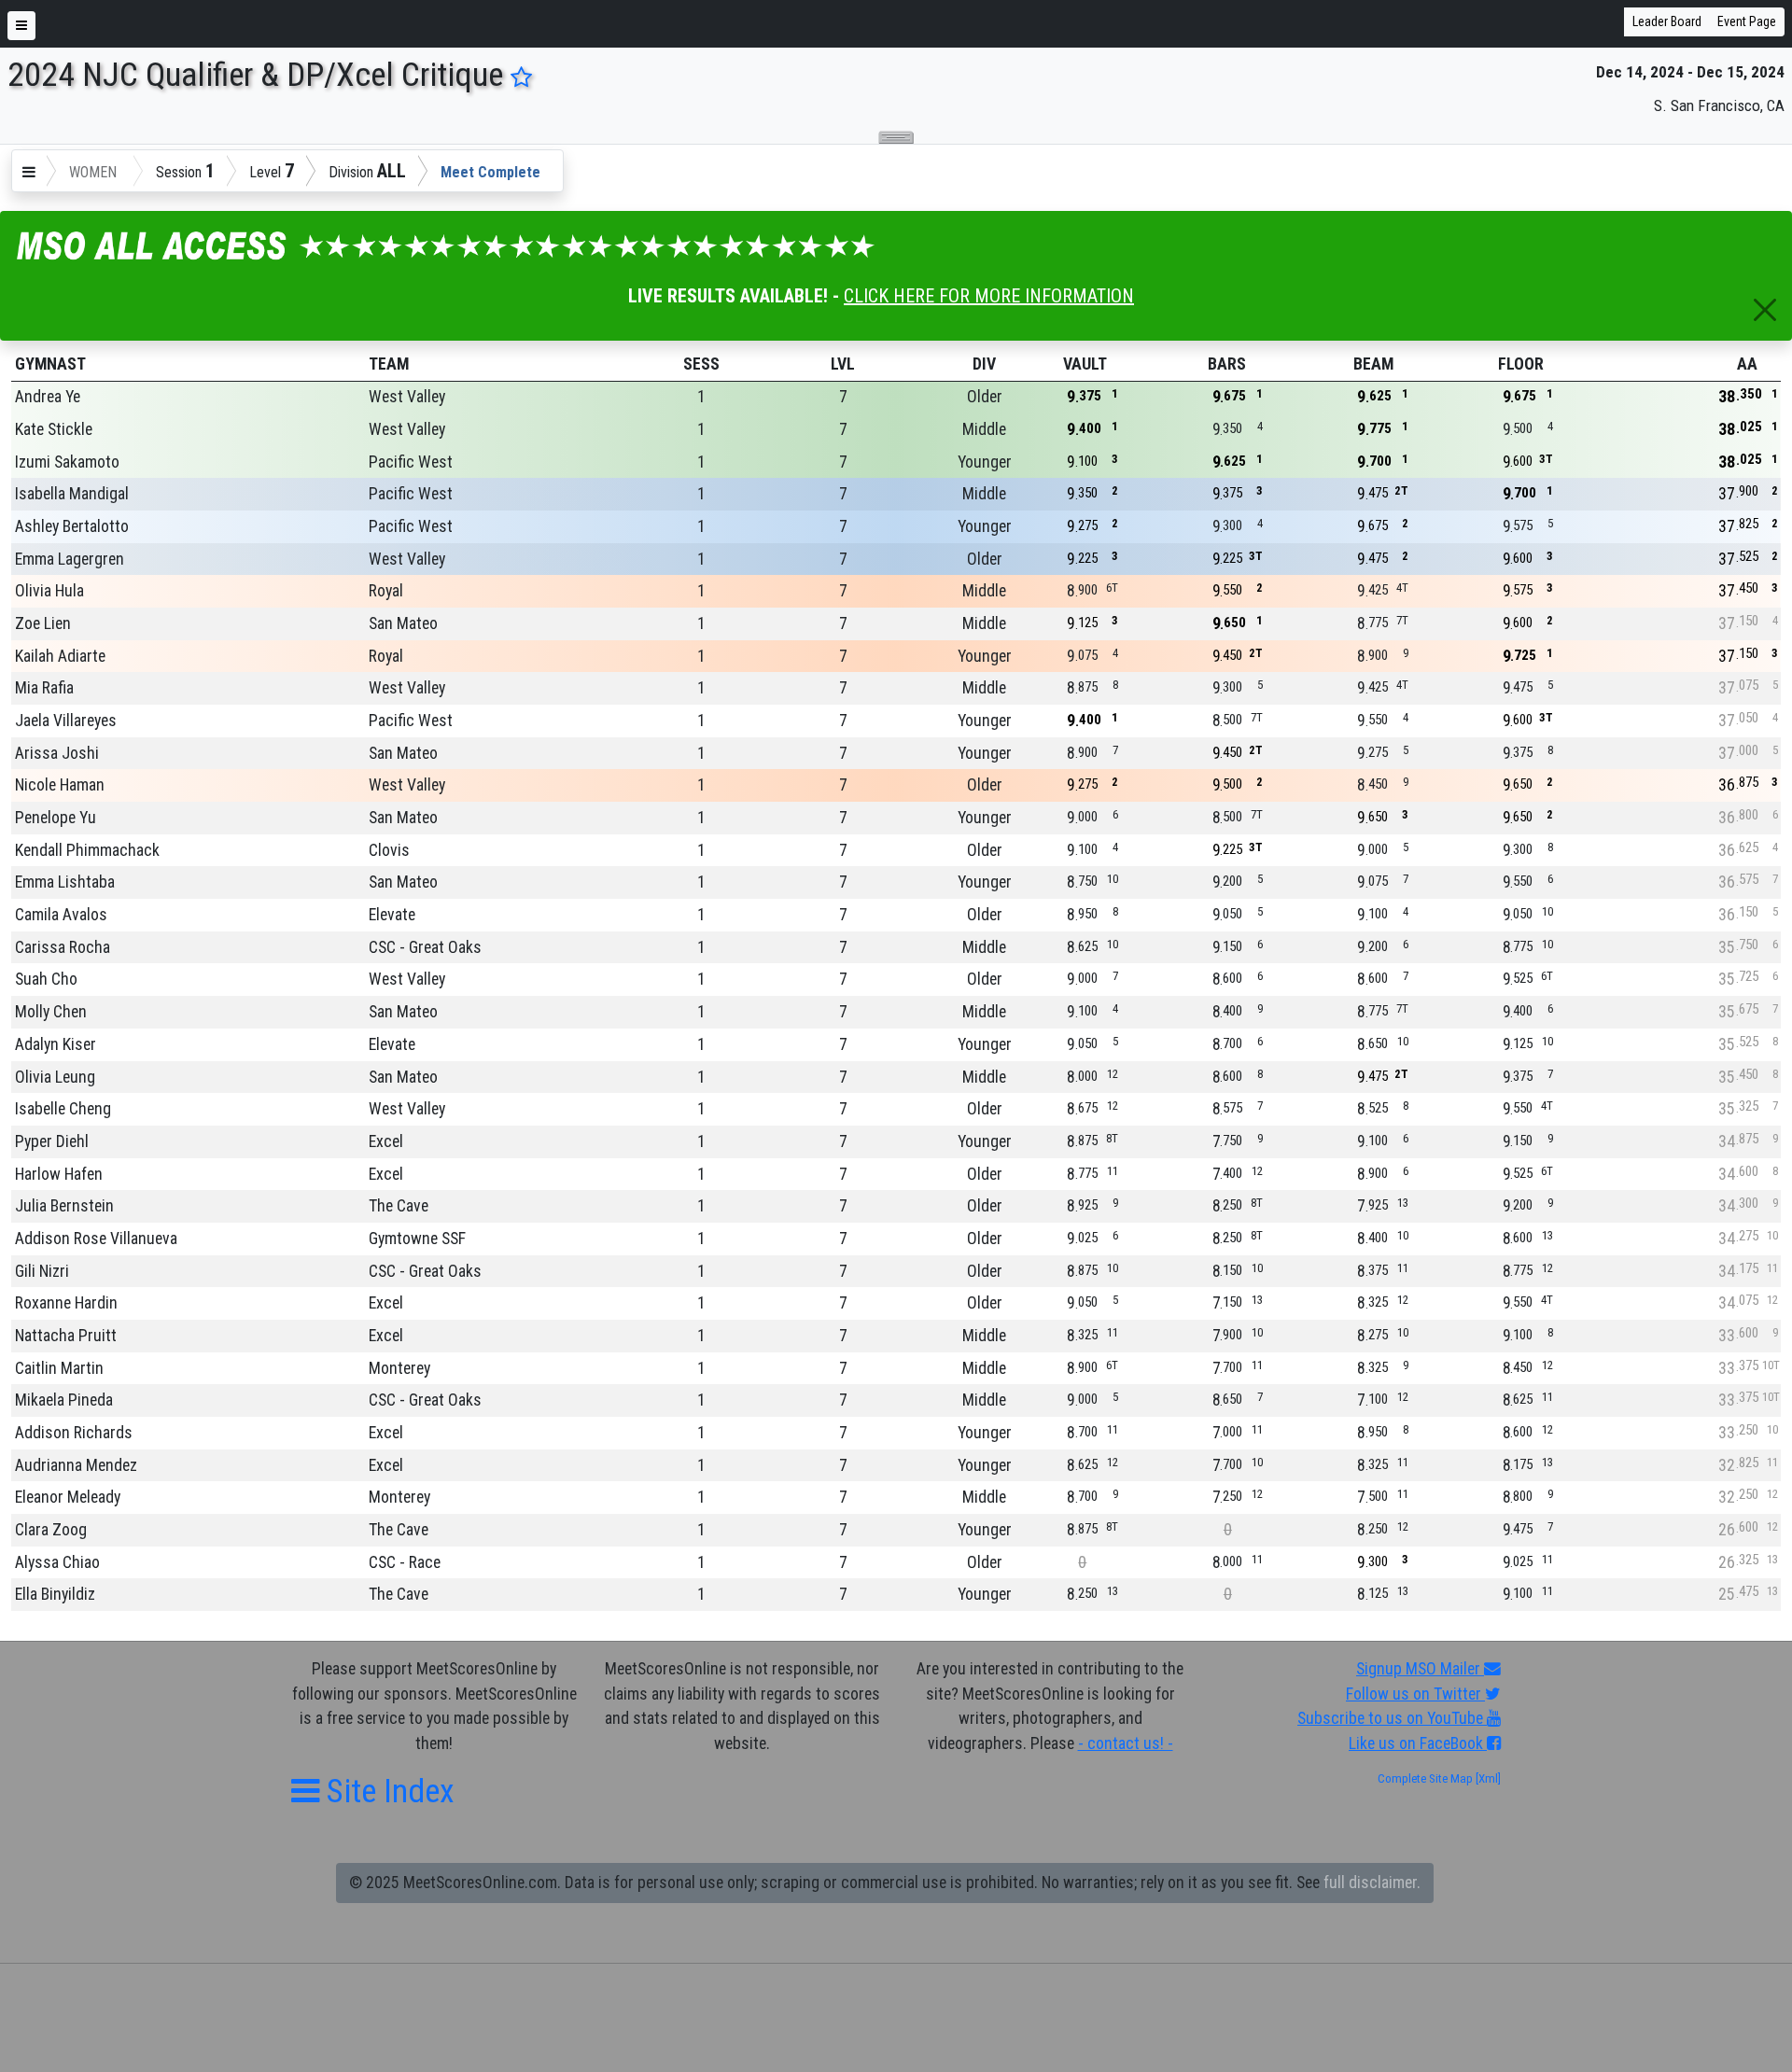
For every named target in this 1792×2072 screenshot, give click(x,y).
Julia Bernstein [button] (64, 1206)
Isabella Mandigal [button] (72, 494)
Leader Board (1667, 21)
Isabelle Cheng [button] (63, 1109)
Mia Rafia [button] (44, 688)
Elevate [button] (392, 915)
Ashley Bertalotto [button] (72, 526)
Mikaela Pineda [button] (64, 1400)
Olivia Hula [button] (49, 591)
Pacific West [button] (411, 462)
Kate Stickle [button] (54, 429)
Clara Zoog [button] (51, 1530)
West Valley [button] (407, 397)
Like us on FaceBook (1418, 1743)
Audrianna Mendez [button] (76, 1465)
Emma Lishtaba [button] (65, 882)
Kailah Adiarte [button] (60, 656)
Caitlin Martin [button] (59, 1368)
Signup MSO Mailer (1420, 1669)
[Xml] (1487, 1778)
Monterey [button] (399, 1368)
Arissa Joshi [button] (57, 753)
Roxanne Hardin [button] (66, 1303)
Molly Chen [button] (51, 1012)
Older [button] (985, 397)
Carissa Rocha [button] (63, 947)
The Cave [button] (399, 1206)
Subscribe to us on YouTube (1392, 1718)
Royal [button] (386, 591)
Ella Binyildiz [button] (55, 1594)
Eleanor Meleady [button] (68, 1497)
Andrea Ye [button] (48, 397)
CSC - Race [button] (405, 1562)
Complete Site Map (1425, 1778)
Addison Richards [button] (74, 1433)
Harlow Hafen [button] (59, 1174)
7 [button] (843, 397)
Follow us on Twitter (1415, 1694)
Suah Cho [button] (46, 979)
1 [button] (701, 397)
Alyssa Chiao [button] (57, 1562)
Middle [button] (984, 429)
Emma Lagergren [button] (70, 559)
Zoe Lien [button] (43, 623)
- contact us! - (1126, 1743)
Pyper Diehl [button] (52, 1141)
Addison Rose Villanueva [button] (96, 1239)
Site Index (387, 1791)
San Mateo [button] (403, 623)
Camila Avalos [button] (61, 915)
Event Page (1747, 21)
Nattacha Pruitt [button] (66, 1336)
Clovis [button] (389, 850)
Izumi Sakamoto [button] (67, 462)
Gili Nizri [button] (42, 1271)
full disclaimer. (1372, 1883)
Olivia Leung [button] (55, 1077)
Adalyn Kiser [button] (56, 1044)
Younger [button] (985, 462)
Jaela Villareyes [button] (66, 721)
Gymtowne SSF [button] (417, 1239)
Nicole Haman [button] (60, 785)
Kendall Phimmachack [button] (87, 850)
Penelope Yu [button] (56, 818)
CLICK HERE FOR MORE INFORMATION (989, 296)
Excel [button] (386, 1141)
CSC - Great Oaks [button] (425, 947)
